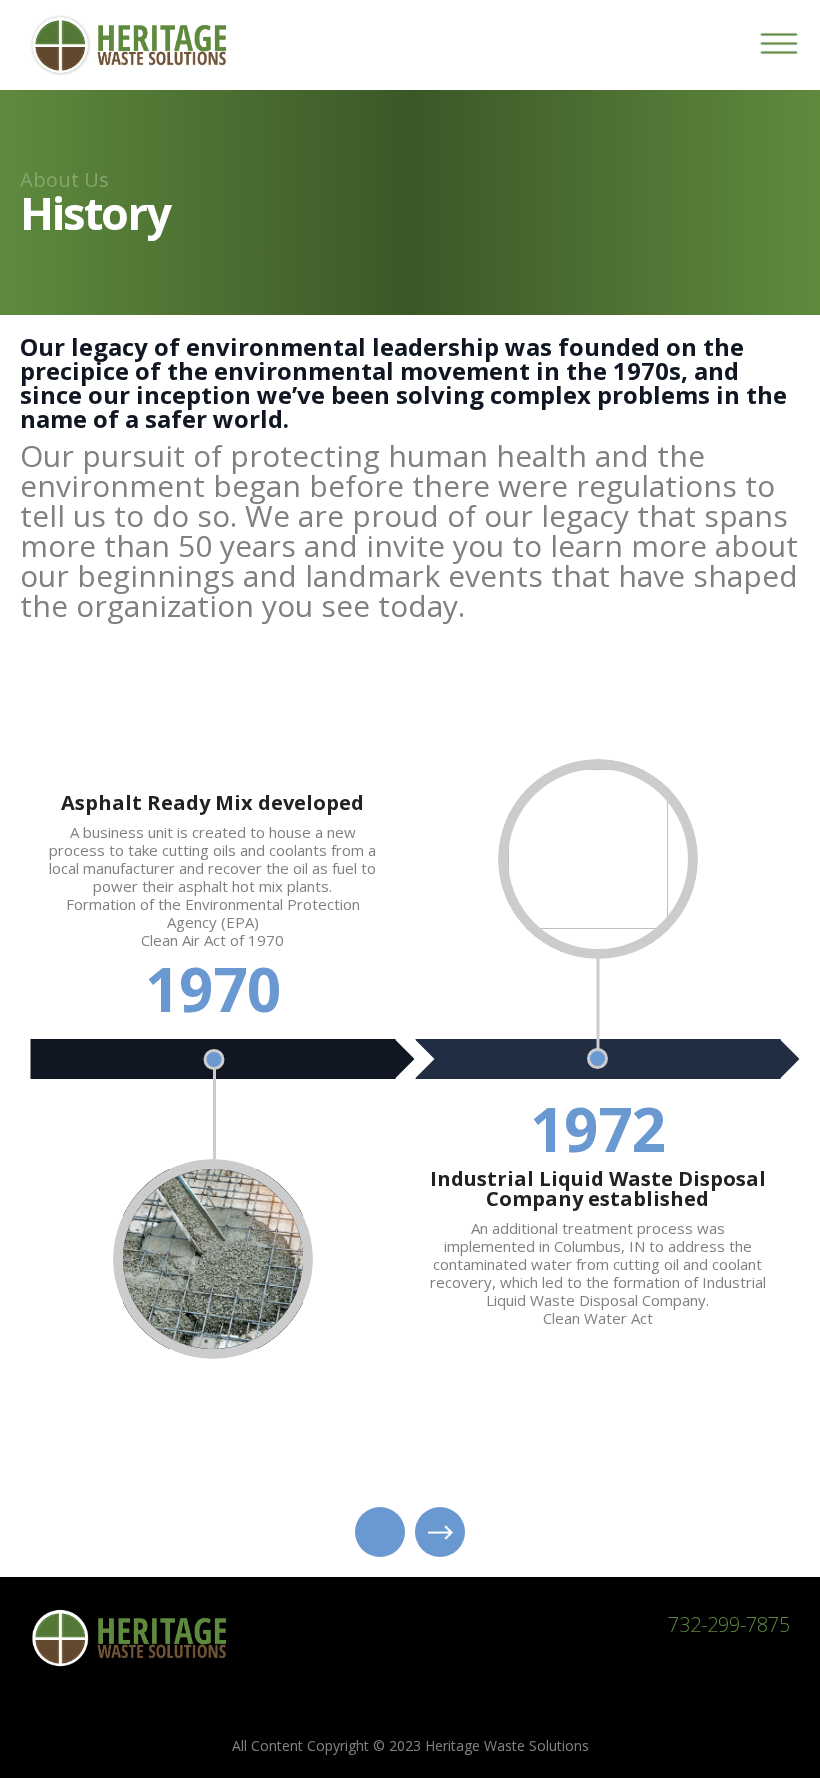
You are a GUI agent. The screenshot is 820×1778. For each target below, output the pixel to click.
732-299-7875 (729, 1624)
